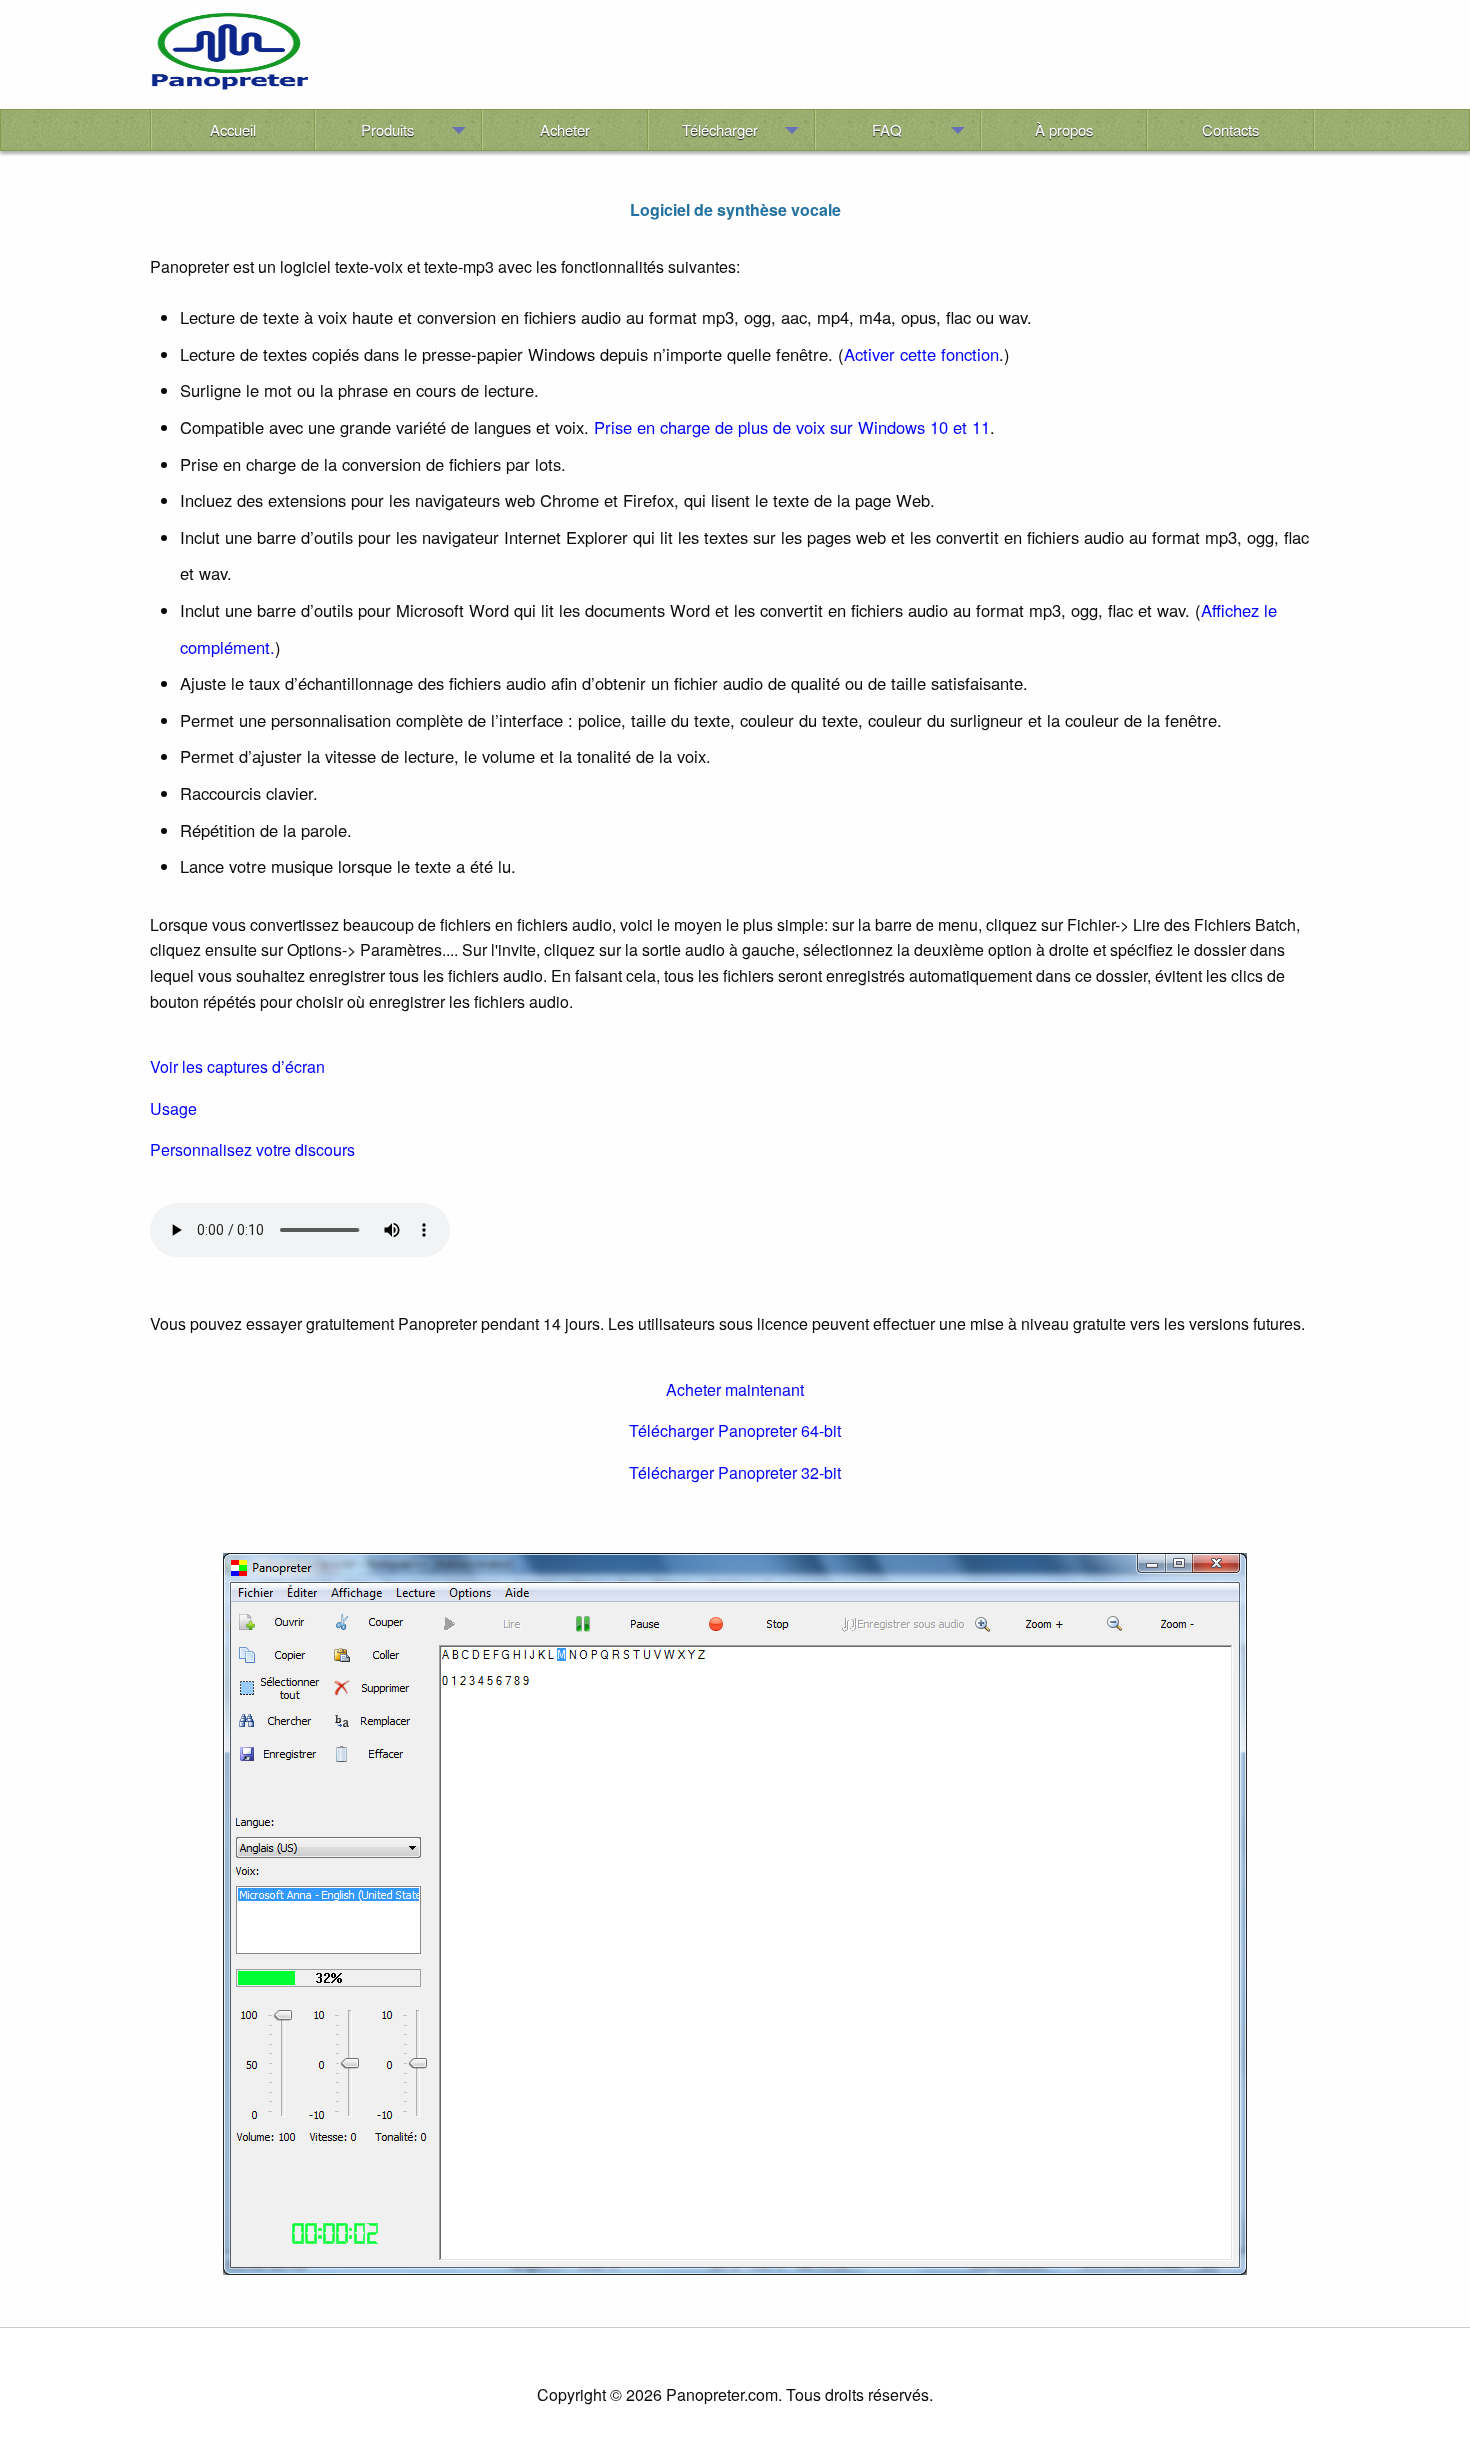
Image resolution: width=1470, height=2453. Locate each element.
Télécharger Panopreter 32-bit (735, 1472)
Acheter (565, 129)
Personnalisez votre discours (252, 1149)
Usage (173, 1108)
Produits (387, 129)
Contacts (1230, 129)
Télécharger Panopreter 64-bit (735, 1430)
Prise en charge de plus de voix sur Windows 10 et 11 (792, 427)
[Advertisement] (814, 58)
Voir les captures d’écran (237, 1066)
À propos (1064, 129)
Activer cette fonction (921, 354)
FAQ (887, 129)
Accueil (233, 129)
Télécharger (720, 129)
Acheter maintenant (735, 1389)
